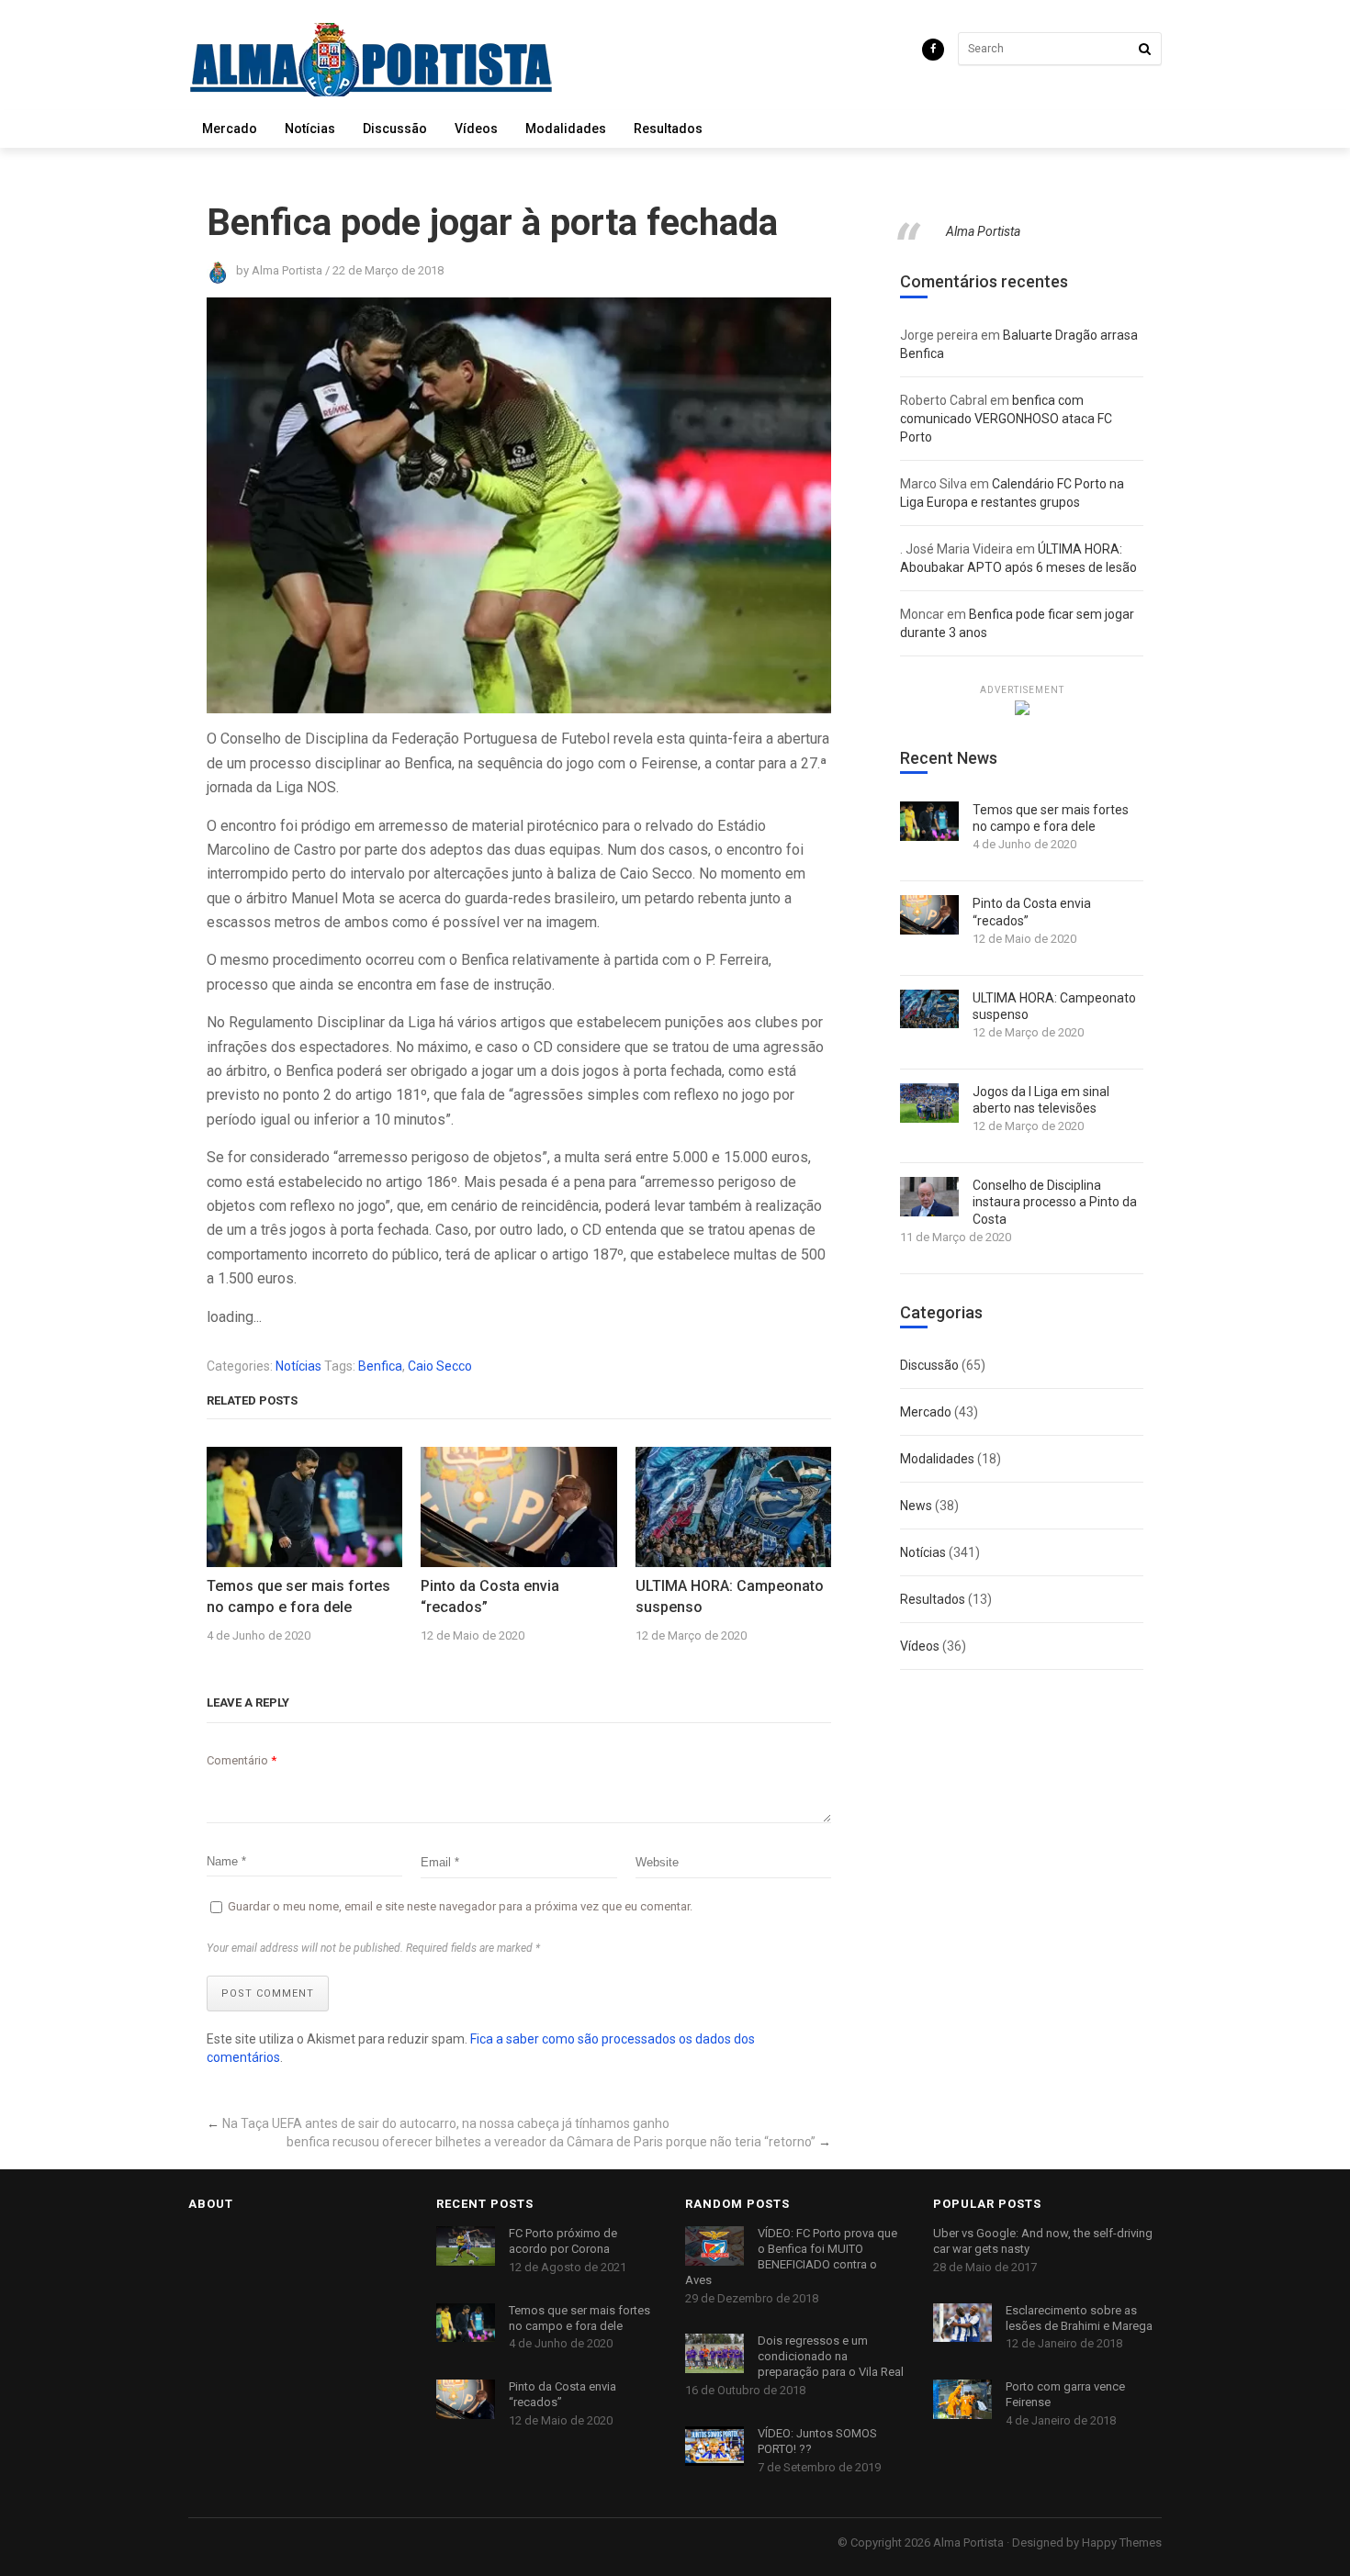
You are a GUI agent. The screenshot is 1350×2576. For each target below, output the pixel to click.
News (916, 1506)
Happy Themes (1122, 2542)
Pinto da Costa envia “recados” (490, 1596)
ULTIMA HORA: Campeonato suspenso (730, 1596)
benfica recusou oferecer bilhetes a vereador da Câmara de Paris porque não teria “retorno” (551, 2142)
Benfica (380, 1366)
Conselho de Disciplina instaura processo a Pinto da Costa (1055, 1202)
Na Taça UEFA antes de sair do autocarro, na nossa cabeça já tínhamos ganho (446, 2123)
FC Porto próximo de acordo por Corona (563, 2241)
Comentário (242, 1760)
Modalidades (566, 129)
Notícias (310, 129)
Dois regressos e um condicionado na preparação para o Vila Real (831, 2356)
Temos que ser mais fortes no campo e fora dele (298, 1596)
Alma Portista (983, 231)
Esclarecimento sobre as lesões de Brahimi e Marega (1079, 2318)
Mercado (230, 129)
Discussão (395, 129)
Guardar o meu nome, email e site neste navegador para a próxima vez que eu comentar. (460, 1906)
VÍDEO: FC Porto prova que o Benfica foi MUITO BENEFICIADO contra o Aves (791, 2257)
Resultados (668, 129)
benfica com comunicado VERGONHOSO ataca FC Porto (1006, 419)
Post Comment (268, 1994)
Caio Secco (440, 1366)
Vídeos (476, 129)
